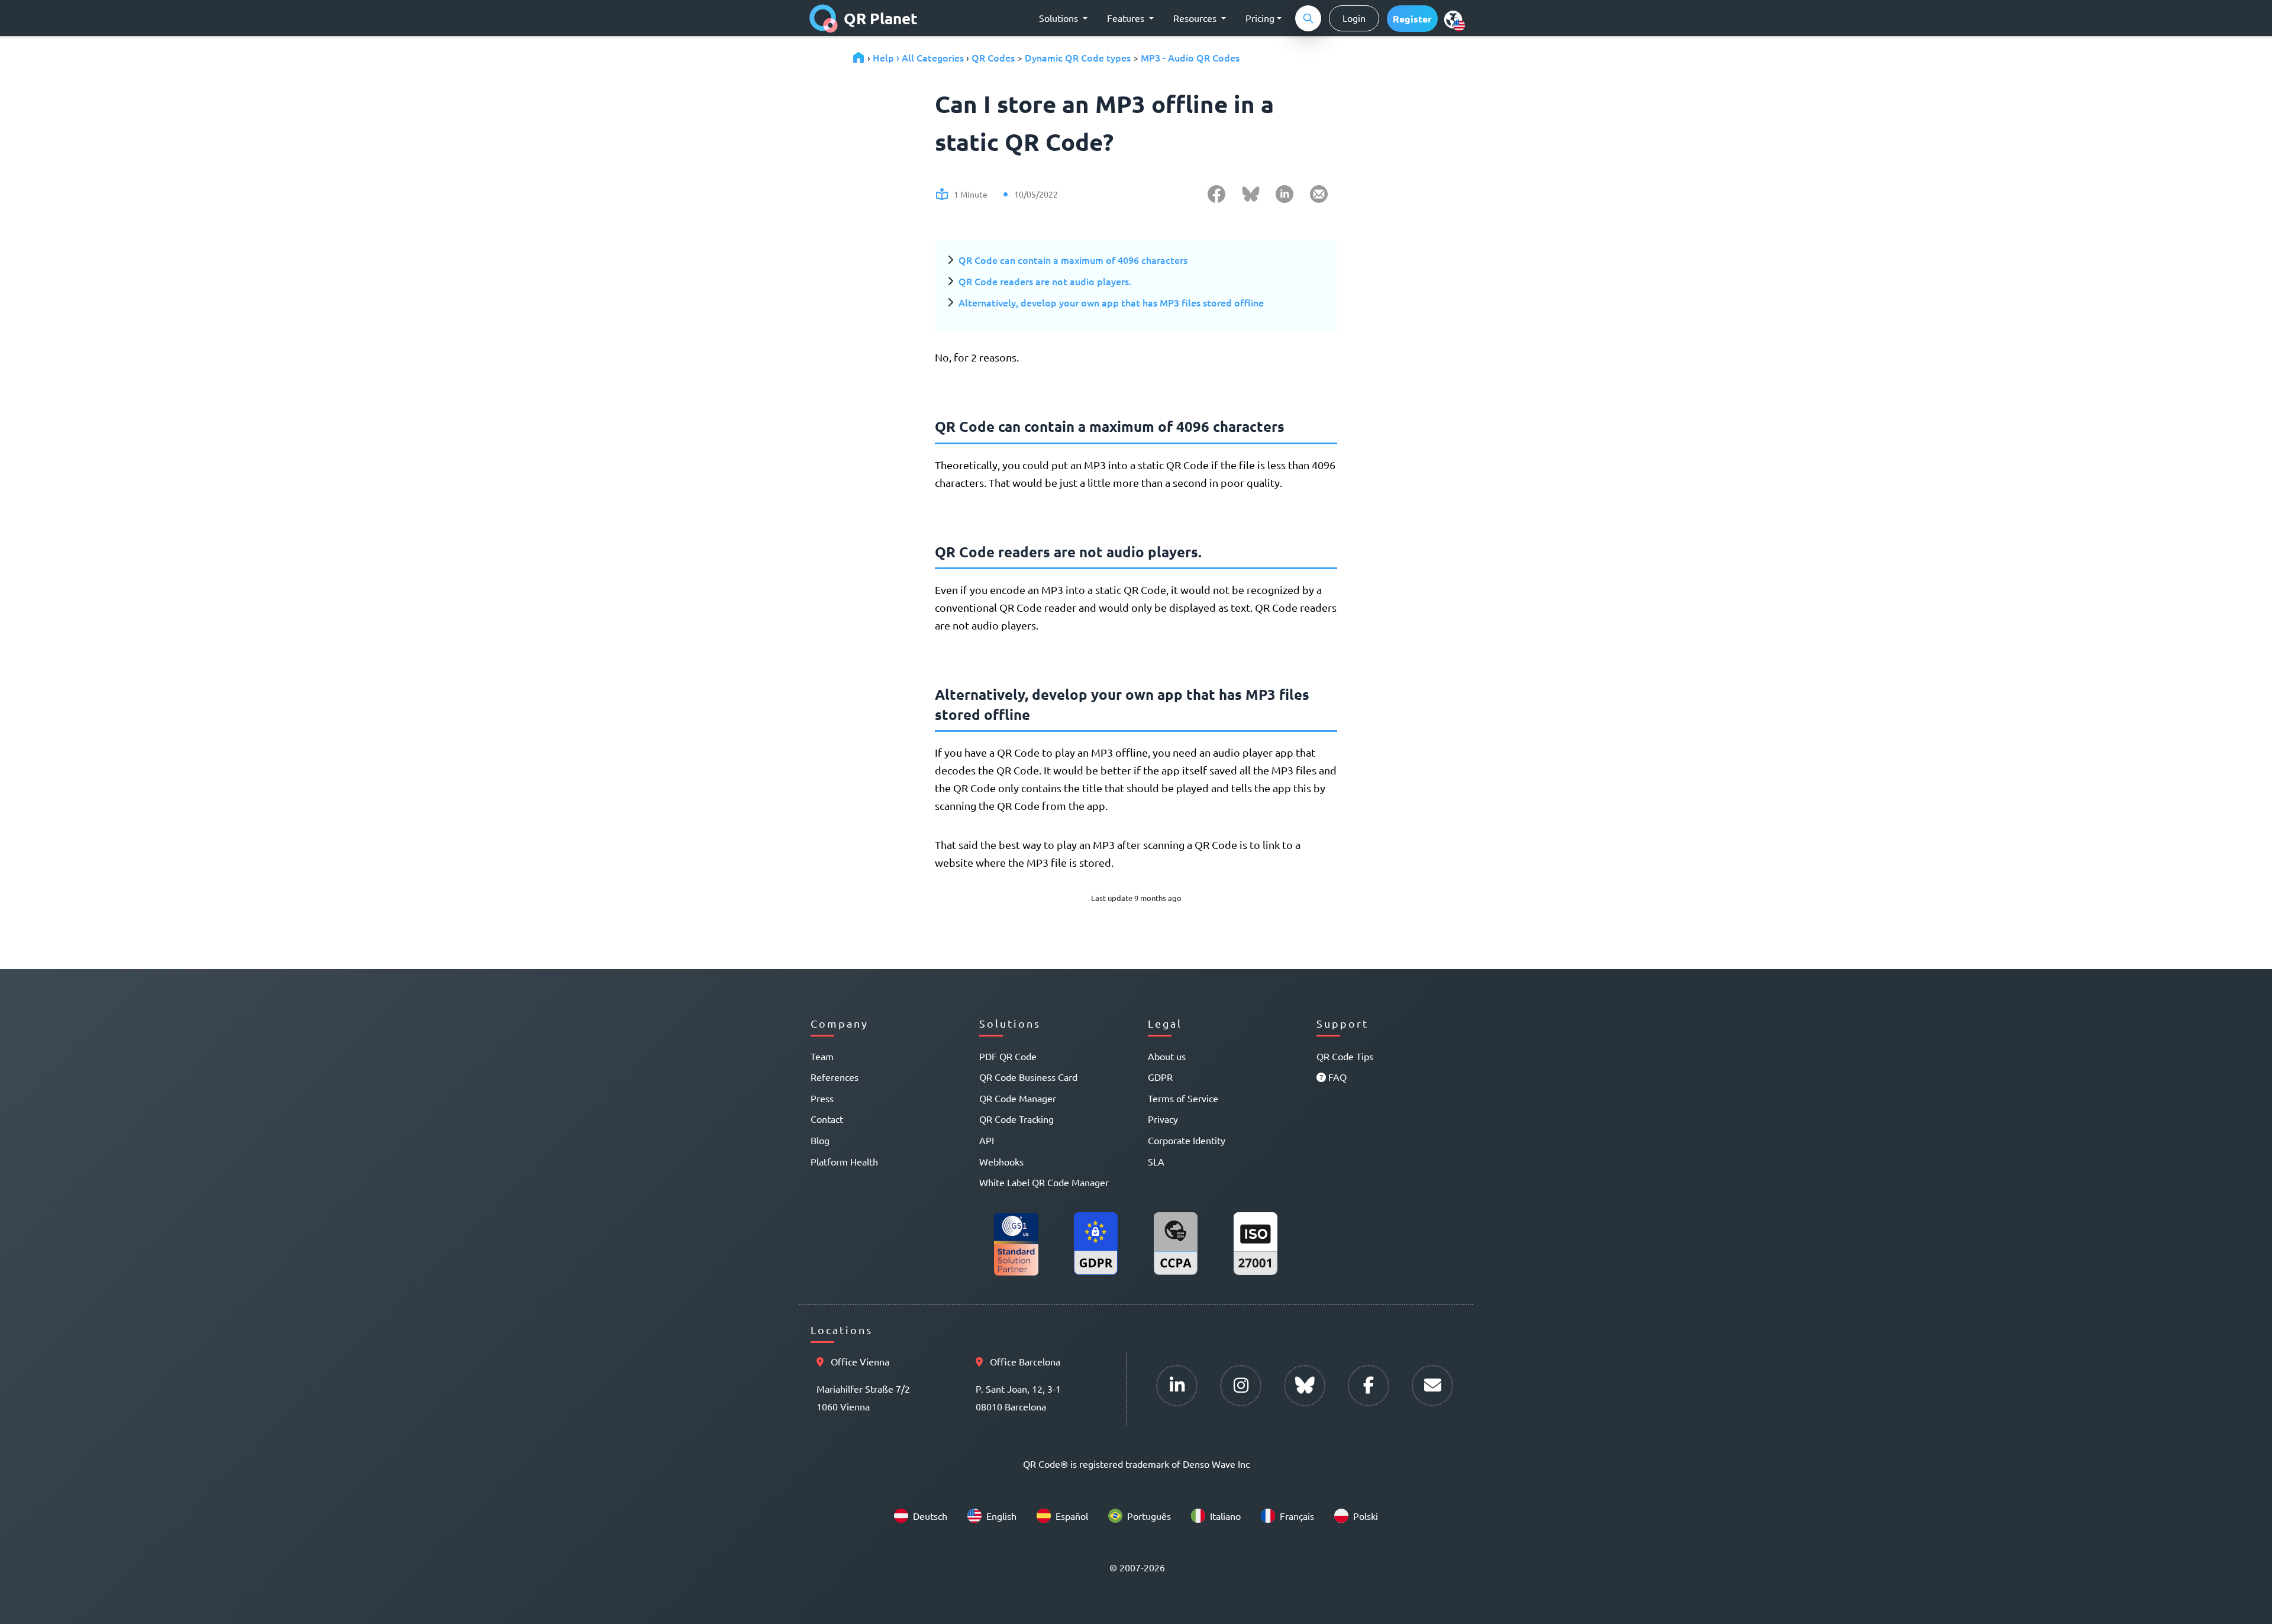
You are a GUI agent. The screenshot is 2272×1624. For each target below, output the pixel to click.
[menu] (1453, 19)
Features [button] (1127, 18)
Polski (1366, 1516)
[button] (1412, 19)
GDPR (1160, 1077)
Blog (820, 1140)
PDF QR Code (1008, 1056)
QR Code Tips (1345, 1056)
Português (1149, 1516)
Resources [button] (1196, 18)
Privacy (1163, 1119)
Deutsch (930, 1516)
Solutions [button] (1060, 18)
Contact (827, 1119)
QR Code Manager (1018, 1098)
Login (1354, 18)
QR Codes (993, 57)
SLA (1156, 1161)
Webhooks (1001, 1161)
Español (1072, 1516)
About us (1167, 1056)
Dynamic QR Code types (1078, 57)
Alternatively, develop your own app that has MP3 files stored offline (1111, 302)
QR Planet (881, 18)
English (1001, 1516)
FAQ (1336, 1077)
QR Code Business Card (1028, 1077)
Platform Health (844, 1161)
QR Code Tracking (1016, 1119)
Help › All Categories (918, 57)
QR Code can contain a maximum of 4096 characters (1073, 260)
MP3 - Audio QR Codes (1190, 57)
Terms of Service (1183, 1098)
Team (822, 1056)
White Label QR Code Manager (1044, 1182)
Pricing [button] (1260, 18)
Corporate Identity (1187, 1140)
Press (822, 1098)
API (987, 1140)
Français (1297, 1516)
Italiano (1225, 1516)
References (835, 1077)
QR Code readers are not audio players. (1045, 281)
